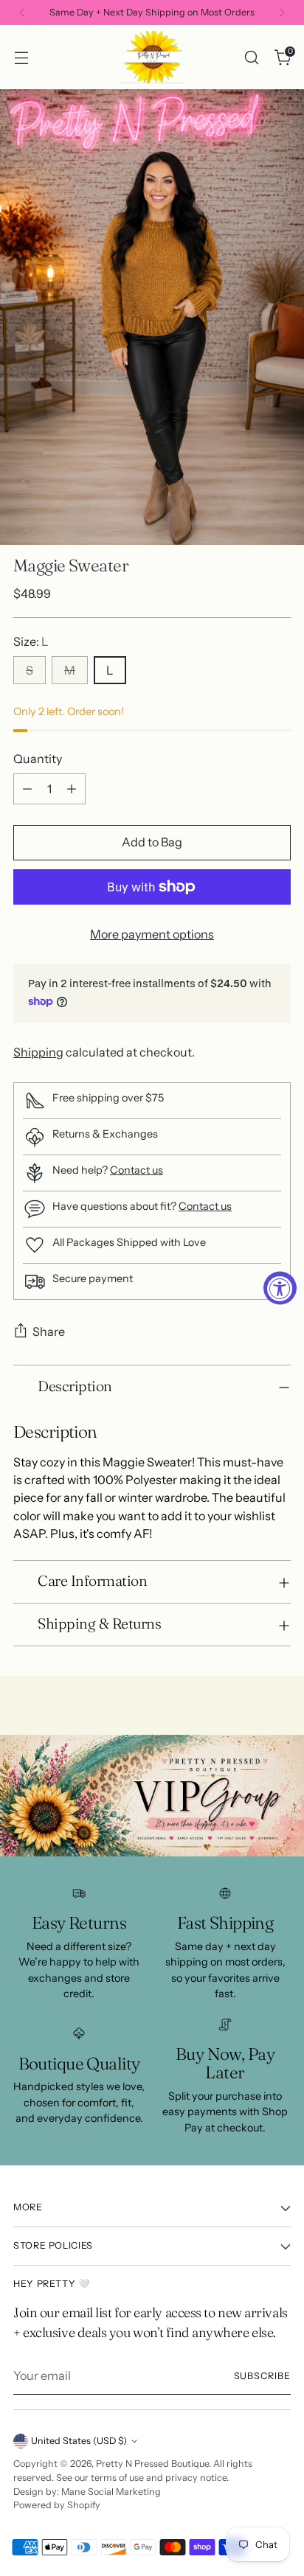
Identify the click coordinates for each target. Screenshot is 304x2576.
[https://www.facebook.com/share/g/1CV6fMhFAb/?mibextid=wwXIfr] (152, 1796)
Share (49, 1331)
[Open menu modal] (21, 57)
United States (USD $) (79, 2441)
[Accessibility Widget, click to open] (280, 1288)
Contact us (137, 1170)
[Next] (282, 13)
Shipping (38, 1052)
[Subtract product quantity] (27, 789)
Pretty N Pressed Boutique (152, 2464)
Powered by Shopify (57, 2505)
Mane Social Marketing (111, 2492)
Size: (31, 641)
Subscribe (263, 2376)
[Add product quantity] (72, 789)
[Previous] (22, 13)
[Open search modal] (251, 57)
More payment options (152, 934)
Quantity (38, 759)
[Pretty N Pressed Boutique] (152, 57)
